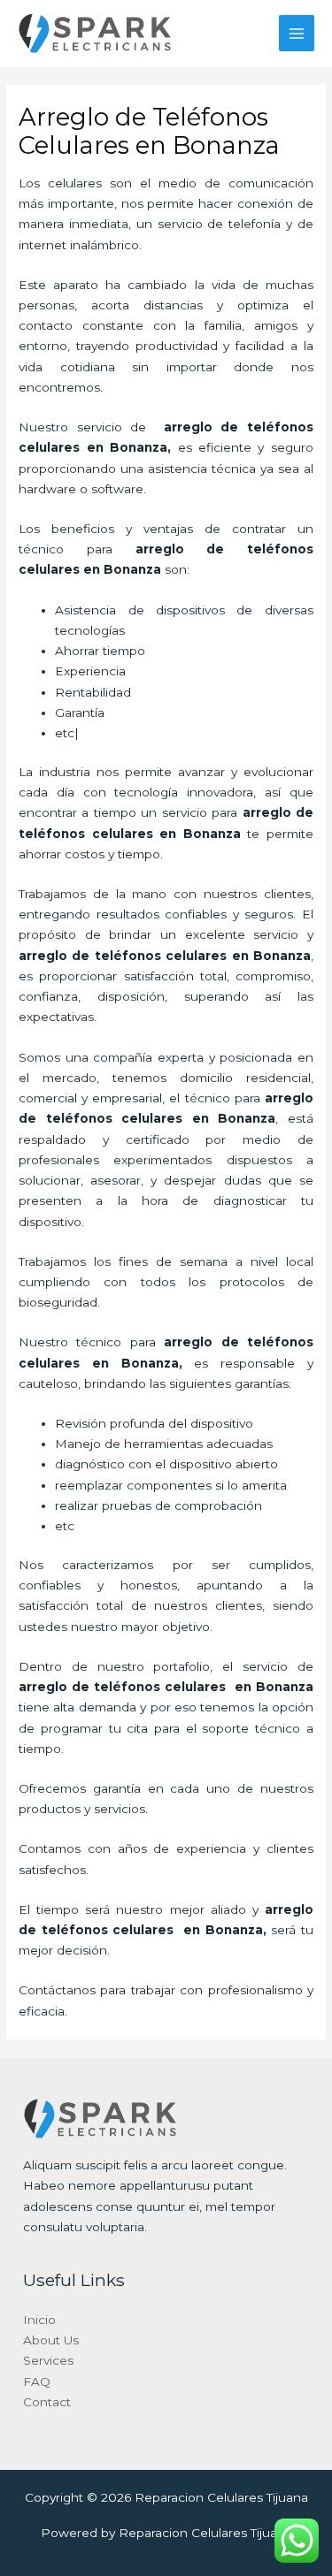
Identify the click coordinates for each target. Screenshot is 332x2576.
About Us (51, 2340)
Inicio (39, 2320)
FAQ (37, 2382)
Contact (47, 2402)
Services (48, 2360)
